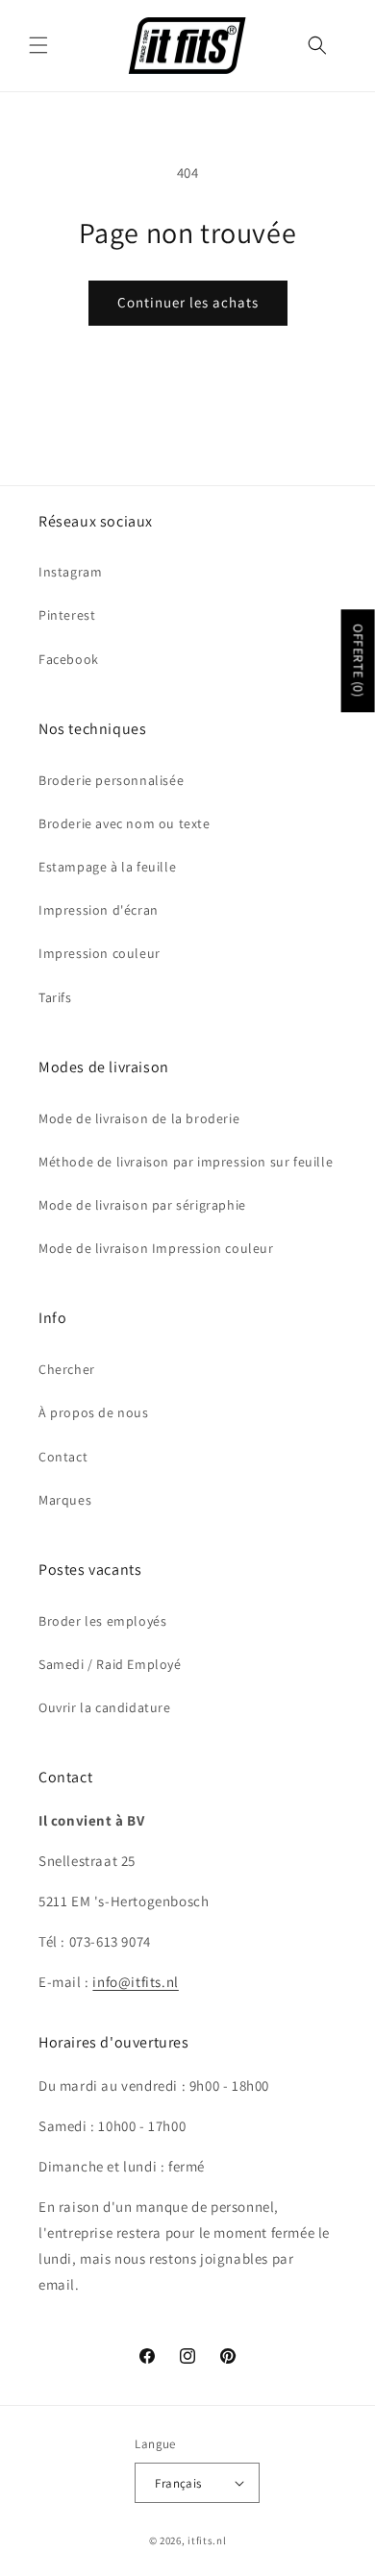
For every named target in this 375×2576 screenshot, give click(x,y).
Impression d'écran (99, 910)
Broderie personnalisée (111, 780)
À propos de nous (94, 1412)
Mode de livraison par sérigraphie (142, 1205)
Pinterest (67, 615)
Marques (65, 1500)
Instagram (70, 572)
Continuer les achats (188, 302)
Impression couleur (100, 953)
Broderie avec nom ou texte (125, 823)
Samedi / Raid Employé (110, 1664)
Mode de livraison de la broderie (139, 1118)
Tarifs (55, 997)
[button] (38, 45)
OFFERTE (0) (359, 662)
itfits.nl (207, 2540)
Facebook (69, 659)
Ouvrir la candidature (105, 1707)
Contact (63, 1457)
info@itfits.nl (135, 1982)
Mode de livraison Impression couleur (156, 1248)
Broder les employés (102, 1621)
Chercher (67, 1369)
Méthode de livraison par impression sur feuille (186, 1162)
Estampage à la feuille (107, 867)
